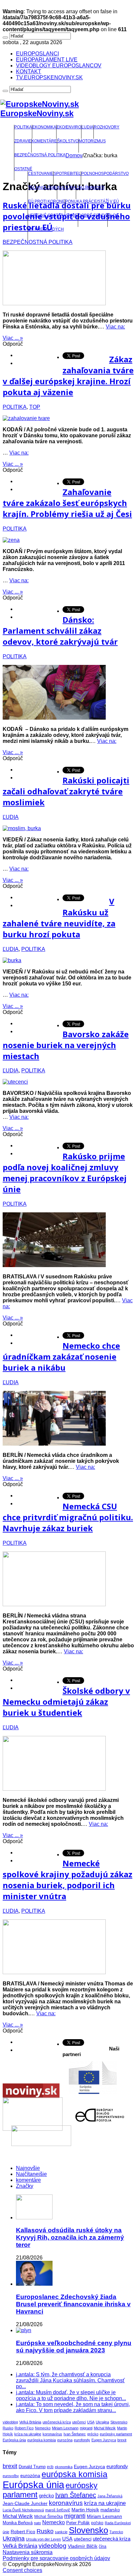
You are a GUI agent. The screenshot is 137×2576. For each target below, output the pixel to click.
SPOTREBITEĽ (67, 174)
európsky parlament (116, 2434)
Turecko (116, 2532)
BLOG (113, 215)
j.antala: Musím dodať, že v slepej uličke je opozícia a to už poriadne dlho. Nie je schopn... (71, 2395)
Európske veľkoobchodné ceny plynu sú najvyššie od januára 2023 (74, 2347)
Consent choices (22, 2570)
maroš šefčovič (58, 2510)
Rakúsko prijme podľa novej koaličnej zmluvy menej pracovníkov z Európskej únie (65, 1173)
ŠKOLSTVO (68, 141)
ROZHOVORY (107, 127)
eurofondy (82, 2440)
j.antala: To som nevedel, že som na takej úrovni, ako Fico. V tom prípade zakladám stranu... (73, 2407)
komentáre (28, 2180)
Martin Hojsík (85, 2510)
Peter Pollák (78, 2523)
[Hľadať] (5, 37)
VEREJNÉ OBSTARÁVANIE (53, 215)
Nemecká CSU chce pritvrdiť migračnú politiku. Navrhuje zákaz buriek (68, 1517)
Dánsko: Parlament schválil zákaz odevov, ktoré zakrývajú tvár (60, 631)
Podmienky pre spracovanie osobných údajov (56, 2558)
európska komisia (42, 2440)
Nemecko (43, 2428)
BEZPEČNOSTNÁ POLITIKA (40, 155)
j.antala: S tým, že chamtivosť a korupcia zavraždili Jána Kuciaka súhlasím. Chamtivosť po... (70, 2380)
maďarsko (110, 2510)
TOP (35, 407)
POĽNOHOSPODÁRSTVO (105, 174)
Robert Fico (24, 2428)
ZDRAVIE (23, 141)
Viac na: (115, 327)
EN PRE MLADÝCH (46, 229)
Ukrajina (102, 2422)
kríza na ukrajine (28, 2434)
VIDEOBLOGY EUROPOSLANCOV (59, 66)
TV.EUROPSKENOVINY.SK (49, 77)
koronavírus (52, 2434)
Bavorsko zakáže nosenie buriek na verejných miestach (66, 1045)
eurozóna (65, 2440)
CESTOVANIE (41, 174)
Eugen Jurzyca (104, 2440)
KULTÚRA (67, 187)
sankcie (61, 2532)
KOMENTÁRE (44, 141)
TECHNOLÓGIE (42, 187)
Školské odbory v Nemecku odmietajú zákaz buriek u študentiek (66, 1702)
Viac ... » (13, 338)
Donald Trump (32, 2467)
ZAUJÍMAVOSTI (90, 187)
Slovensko (119, 2422)
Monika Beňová (18, 2523)
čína (103, 2546)
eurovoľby (11, 2476)
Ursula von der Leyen (43, 2539)
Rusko (8, 2428)
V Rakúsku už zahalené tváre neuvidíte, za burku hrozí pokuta (59, 918)
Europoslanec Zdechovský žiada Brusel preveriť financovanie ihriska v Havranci (73, 2304)
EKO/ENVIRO (69, 127)
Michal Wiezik (105, 2428)
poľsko (97, 2523)
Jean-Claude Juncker (25, 2504)
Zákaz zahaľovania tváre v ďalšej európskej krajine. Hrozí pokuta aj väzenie (68, 376)
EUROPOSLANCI (37, 54)
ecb (50, 2467)
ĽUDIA (87, 127)
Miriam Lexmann (65, 2428)
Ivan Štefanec (75, 2434)
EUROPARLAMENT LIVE (47, 60)
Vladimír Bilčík (83, 2546)
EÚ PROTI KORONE (46, 201)
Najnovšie (28, 2168)
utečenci (79, 2422)
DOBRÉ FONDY (93, 215)
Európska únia (14, 2440)
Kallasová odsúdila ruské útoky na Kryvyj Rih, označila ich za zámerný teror (70, 2237)
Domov (74, 155)
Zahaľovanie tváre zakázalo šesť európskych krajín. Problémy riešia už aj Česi (67, 503)
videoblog (10, 2422)
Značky (25, 2186)
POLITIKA (23, 127)
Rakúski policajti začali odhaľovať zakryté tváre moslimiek (66, 791)
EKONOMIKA (44, 127)
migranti (86, 2428)
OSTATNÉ (23, 169)
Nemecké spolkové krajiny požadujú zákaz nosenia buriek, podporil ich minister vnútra (68, 1880)
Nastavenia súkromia (28, 2552)
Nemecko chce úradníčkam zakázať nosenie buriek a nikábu (61, 1357)
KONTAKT (29, 72)
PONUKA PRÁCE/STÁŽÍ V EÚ (92, 201)
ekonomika (64, 2467)
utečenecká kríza (57, 2422)
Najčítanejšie (31, 2174)
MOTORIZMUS (92, 141)
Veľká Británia (30, 2422)
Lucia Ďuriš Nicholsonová (23, 2510)
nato (37, 2523)
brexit (122, 2440)
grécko (93, 2434)
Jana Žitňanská (110, 2496)
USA (91, 2422)
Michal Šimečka (49, 2517)
